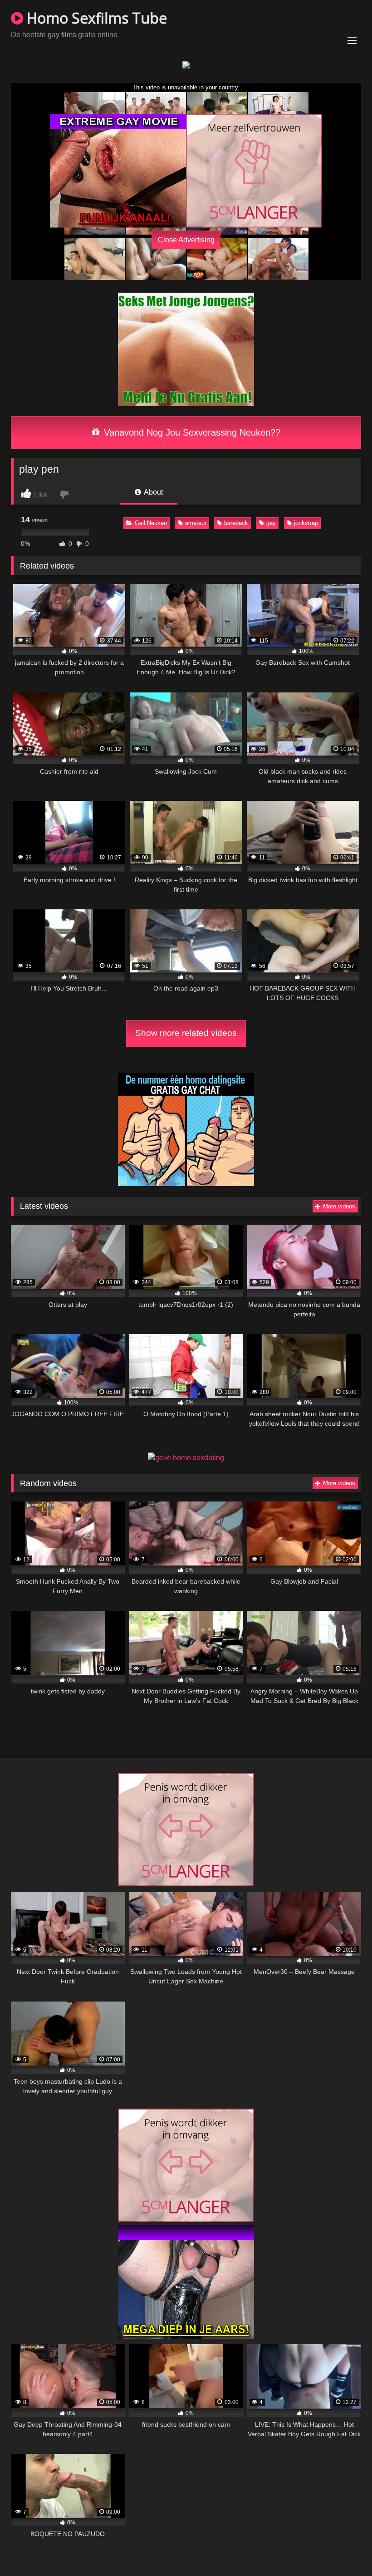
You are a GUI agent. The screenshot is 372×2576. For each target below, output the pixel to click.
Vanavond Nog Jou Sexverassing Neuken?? (191, 432)
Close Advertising (186, 240)
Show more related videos (186, 1033)
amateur (196, 523)
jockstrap (306, 523)
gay (271, 523)
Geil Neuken (151, 523)
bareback (236, 523)
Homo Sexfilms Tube (95, 18)
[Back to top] (344, 2549)
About (153, 492)
